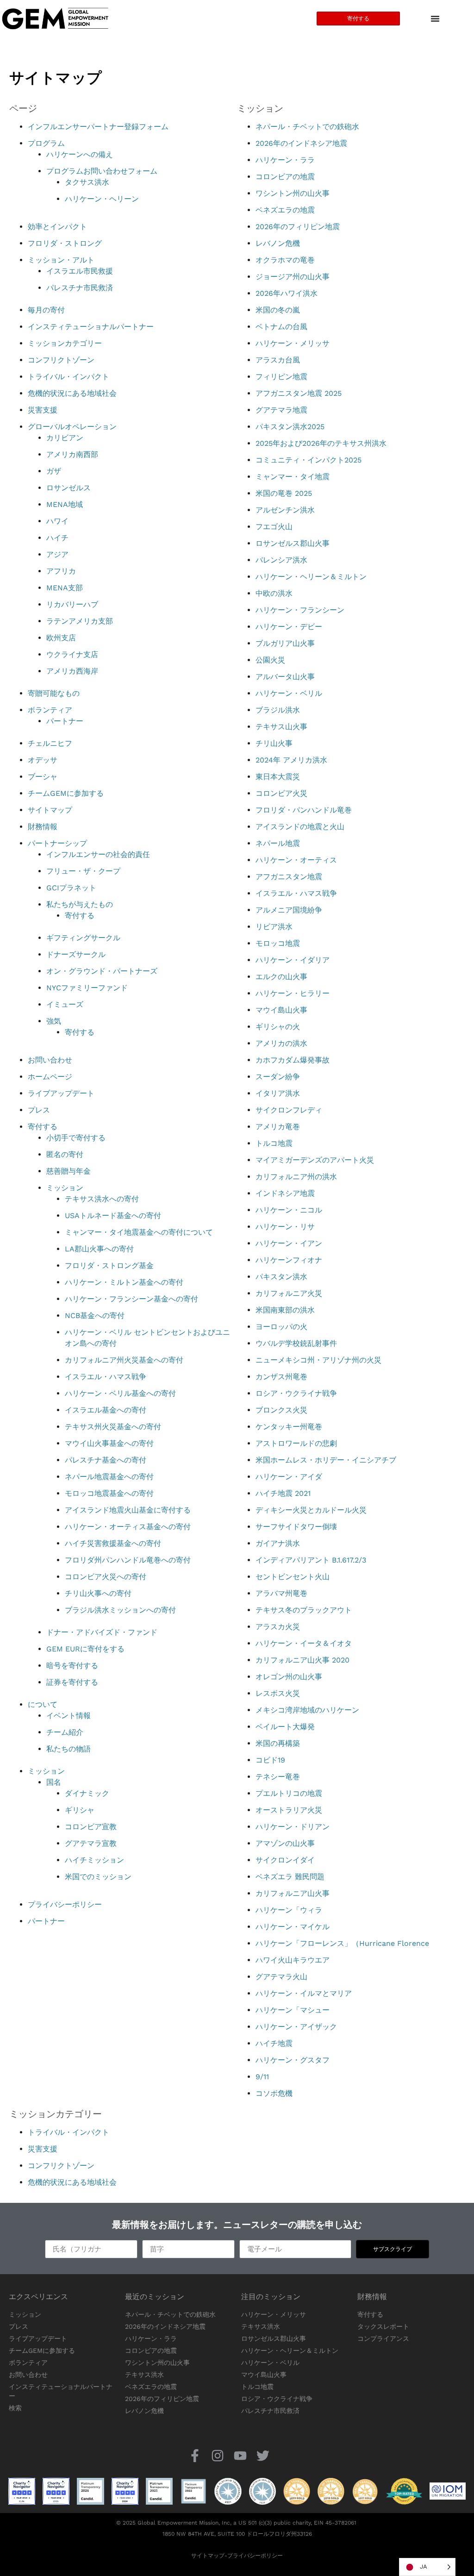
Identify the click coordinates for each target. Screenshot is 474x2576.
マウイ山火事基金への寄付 (109, 1443)
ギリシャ (80, 1810)
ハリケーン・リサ (285, 1227)
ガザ (54, 471)
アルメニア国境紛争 (289, 910)
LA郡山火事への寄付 (99, 1249)
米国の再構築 (278, 1743)
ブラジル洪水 (278, 710)
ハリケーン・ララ (285, 160)
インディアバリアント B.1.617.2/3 (311, 1560)
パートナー (65, 721)
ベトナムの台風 (281, 327)
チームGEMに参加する (66, 793)
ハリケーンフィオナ (289, 1260)
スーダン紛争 (278, 1077)
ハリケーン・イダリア (293, 960)
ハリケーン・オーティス (296, 860)
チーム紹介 (65, 1732)
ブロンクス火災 (281, 1410)
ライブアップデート (61, 1093)
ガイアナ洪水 (278, 1543)
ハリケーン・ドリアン (293, 1827)
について (43, 1704)
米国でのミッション (98, 1877)
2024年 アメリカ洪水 (291, 760)
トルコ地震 (274, 1143)
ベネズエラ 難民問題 (290, 1877)
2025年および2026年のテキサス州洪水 (321, 443)
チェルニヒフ (50, 743)
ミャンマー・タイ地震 (293, 477)
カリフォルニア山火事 (293, 1893)
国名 (54, 1782)
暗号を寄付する (72, 1666)
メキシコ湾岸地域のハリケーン (307, 1710)
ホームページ (50, 1077)
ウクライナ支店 (72, 654)
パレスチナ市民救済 (80, 288)
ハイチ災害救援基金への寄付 (113, 1543)
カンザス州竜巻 (281, 1377)
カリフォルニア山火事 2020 (302, 1660)
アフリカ (61, 571)
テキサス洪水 (144, 2375)
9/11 (262, 2077)
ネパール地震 (278, 843)
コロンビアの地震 (285, 177)
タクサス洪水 (87, 182)
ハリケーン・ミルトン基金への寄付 (124, 1282)
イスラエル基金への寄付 (106, 1410)
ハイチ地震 (274, 2043)
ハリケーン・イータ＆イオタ (304, 1643)
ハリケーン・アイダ (289, 1477)
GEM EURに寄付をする (85, 1649)
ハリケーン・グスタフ (293, 2060)
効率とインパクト (57, 227)
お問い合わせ (50, 1060)
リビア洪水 (274, 927)
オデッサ (43, 760)
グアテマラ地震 (281, 410)
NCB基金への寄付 (95, 1316)
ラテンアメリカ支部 (80, 621)
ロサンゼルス (69, 488)
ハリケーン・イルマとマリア (304, 1993)
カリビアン (65, 438)
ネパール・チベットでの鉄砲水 (307, 127)
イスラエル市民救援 (80, 271)
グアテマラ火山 (281, 1977)
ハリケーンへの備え (80, 154)
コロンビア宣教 (91, 1827)
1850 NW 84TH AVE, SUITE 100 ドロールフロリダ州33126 (237, 2534)
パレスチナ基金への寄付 (106, 1460)
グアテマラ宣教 (91, 1843)
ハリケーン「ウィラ (289, 1910)
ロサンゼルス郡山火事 (293, 543)
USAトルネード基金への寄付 (113, 1216)
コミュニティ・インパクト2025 (309, 460)
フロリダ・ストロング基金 (109, 1266)
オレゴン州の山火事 (289, 1677)
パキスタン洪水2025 (290, 427)
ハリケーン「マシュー (293, 2010)
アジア (57, 554)
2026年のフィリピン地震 (298, 227)
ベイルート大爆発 (285, 1727)
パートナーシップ (57, 843)
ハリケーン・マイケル (293, 1927)
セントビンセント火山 (293, 1577)
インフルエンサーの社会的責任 (98, 854)
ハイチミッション (94, 1860)
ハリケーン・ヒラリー (293, 993)
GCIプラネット (71, 888)
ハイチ (57, 538)
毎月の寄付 (46, 310)
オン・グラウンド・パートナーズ (102, 971)
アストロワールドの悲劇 (296, 1443)
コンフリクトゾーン (61, 360)
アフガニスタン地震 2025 (299, 393)
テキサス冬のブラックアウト (304, 1610)
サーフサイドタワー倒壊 (296, 1527)
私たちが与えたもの (80, 904)
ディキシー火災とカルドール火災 (311, 1510)
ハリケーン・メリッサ (293, 343)
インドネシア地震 (285, 1193)
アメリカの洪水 (281, 1043)
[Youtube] (240, 2455)
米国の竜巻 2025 (284, 493)
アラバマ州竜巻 (281, 1593)
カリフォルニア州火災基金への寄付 (124, 1360)
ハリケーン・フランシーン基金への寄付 (131, 1299)
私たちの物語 (69, 1749)
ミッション (65, 1188)
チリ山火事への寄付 (98, 1593)
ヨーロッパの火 (281, 1327)
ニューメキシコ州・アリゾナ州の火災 (318, 1360)
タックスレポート (383, 2326)
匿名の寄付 (65, 1154)
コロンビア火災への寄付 (106, 1577)
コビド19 (270, 1760)
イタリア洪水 (278, 1093)
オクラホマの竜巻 (285, 260)
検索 (15, 2408)
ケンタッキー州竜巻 (289, 1427)
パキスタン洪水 (281, 1277)
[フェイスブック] (195, 2455)
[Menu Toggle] (435, 19)
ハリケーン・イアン (289, 1243)
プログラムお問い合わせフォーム (102, 171)
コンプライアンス (383, 2338)
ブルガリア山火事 (285, 643)
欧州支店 (61, 638)
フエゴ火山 (274, 527)
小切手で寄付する (76, 1138)
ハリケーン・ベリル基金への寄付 (120, 1393)
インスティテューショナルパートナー (91, 327)
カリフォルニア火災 (289, 1293)
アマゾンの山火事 (285, 1843)
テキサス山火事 (281, 727)
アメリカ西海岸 (72, 671)
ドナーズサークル (76, 954)
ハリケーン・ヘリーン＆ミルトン (311, 577)
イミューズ (65, 1004)
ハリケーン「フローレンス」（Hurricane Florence (342, 1943)
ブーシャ (43, 777)
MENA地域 (65, 504)
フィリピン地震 (281, 377)
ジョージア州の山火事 (293, 277)
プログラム (46, 143)
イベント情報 (69, 1716)
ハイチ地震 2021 (283, 1493)
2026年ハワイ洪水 (287, 293)
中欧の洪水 (274, 593)
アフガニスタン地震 (289, 877)
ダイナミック (87, 1793)
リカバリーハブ (72, 604)
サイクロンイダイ (285, 1860)
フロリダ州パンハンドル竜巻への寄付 (128, 1560)
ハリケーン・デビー (289, 627)
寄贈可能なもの (54, 693)
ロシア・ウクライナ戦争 (296, 1393)
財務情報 (43, 827)
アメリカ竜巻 (278, 1127)
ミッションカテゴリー (65, 343)
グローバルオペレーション (72, 427)
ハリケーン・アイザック (296, 2027)
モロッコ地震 (278, 943)
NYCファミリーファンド (87, 988)
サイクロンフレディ (289, 1110)
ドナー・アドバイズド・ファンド (102, 1632)
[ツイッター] (263, 2455)
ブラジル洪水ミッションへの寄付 (120, 1610)
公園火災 (270, 660)
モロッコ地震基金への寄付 (109, 1493)
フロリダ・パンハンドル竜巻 (304, 810)
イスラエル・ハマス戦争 (106, 1377)
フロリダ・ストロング (65, 243)
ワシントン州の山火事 (293, 193)
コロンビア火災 (281, 793)
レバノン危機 (278, 243)
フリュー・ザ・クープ (83, 871)
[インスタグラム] (217, 2455)
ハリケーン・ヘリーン (102, 199)
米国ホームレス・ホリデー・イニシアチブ (326, 1460)
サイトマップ (50, 810)
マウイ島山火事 (281, 1010)
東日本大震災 (278, 777)
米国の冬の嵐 (278, 310)
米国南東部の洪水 (285, 1310)
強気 (54, 1021)
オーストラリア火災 (289, 1810)
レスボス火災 (278, 1693)
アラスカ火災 (278, 1627)
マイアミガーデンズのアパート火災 (315, 1160)
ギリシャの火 (278, 1027)
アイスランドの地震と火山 (300, 827)
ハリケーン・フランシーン (300, 610)
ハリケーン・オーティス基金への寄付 (128, 1527)
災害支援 (43, 410)
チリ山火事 (274, 743)
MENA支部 (65, 588)
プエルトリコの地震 (289, 1793)
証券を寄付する (72, 1682)
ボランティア (50, 710)
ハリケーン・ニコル (289, 1210)
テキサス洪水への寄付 (102, 1199)
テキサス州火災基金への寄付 (113, 1427)
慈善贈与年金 (69, 1171)
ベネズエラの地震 (285, 210)
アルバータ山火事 (285, 677)
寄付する (80, 916)
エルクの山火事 (281, 977)
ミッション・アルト (61, 260)
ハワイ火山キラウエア (293, 1960)
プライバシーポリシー (65, 1904)
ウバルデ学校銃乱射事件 (296, 1343)
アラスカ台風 (278, 360)
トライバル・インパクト (69, 377)
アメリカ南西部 (72, 454)
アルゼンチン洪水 (285, 510)
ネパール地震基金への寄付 (109, 1477)
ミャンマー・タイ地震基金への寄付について (139, 1232)
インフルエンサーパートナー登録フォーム (98, 127)
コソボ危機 (274, 2093)
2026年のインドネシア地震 (301, 143)
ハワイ (57, 521)
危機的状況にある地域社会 (72, 393)
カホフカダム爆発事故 (293, 1060)
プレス (39, 1110)
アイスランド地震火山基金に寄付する (128, 1510)
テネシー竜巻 (278, 1777)
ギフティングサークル (83, 938)
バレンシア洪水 (281, 560)
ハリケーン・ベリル (289, 693)
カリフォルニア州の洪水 (296, 1177)
